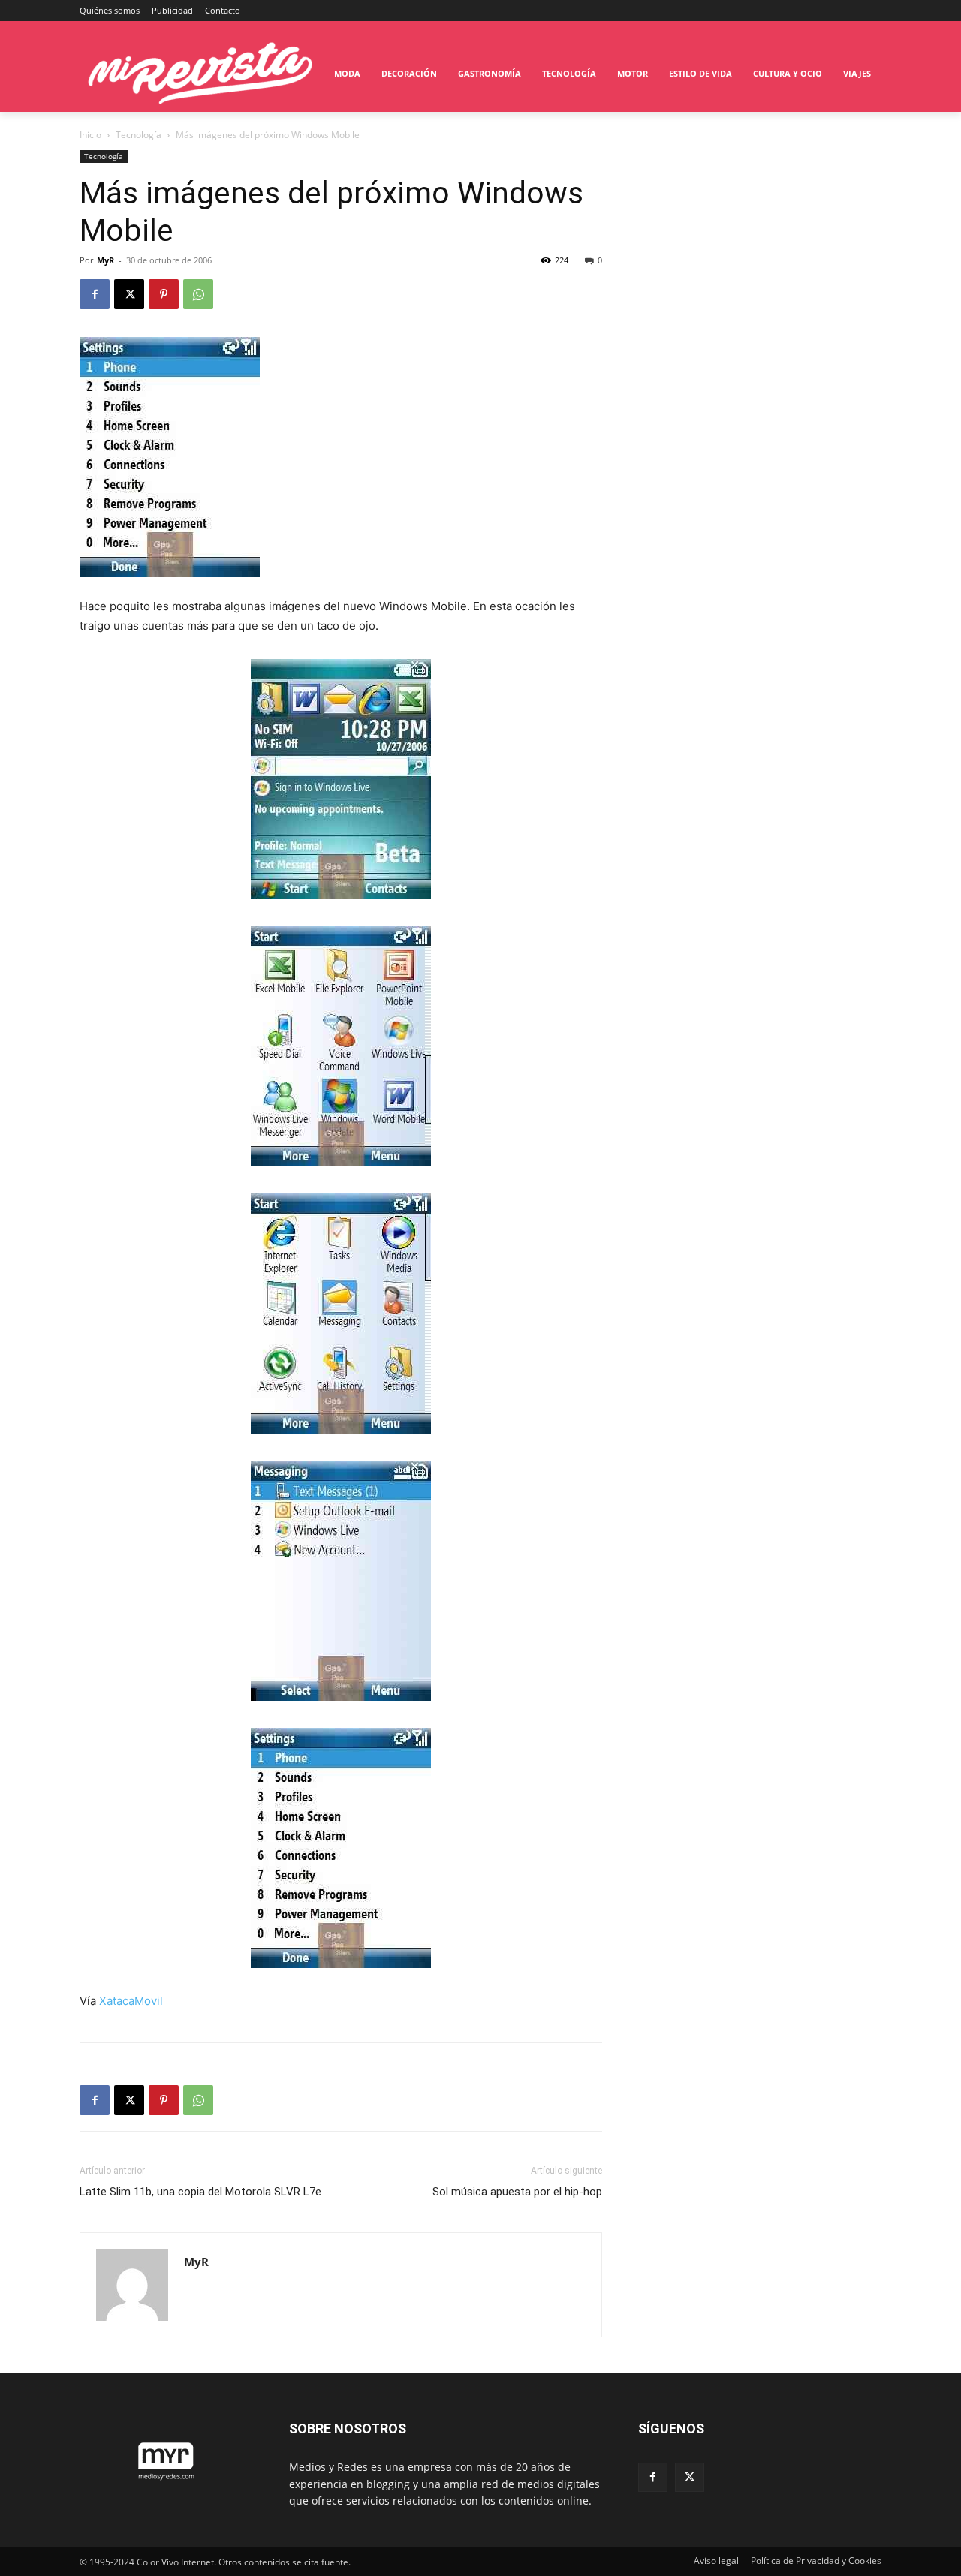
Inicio (90, 135)
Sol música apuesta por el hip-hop (517, 2192)
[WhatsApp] (198, 294)
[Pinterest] (164, 294)
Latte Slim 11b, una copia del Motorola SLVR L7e (200, 2192)
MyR (105, 260)
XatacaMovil (131, 2001)
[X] (129, 294)
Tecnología (139, 135)
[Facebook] (95, 294)
